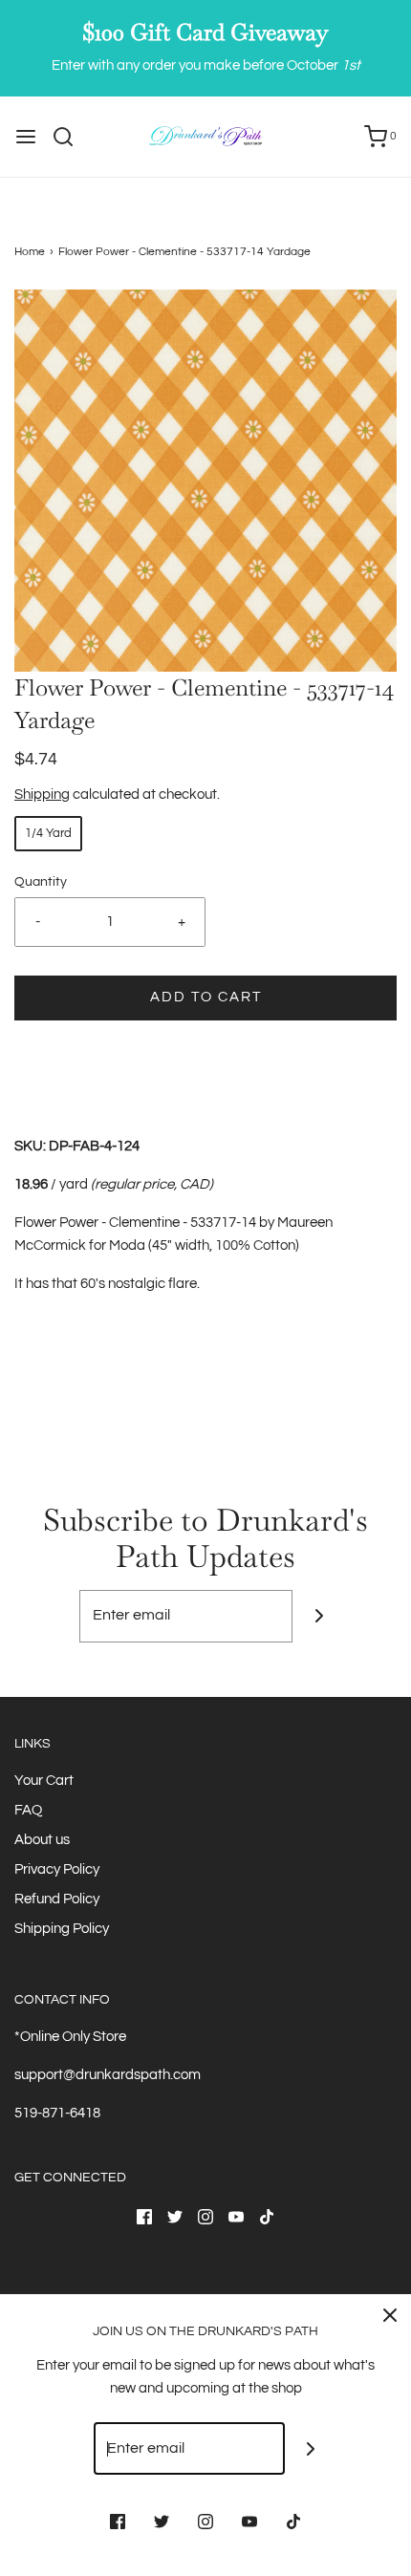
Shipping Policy (62, 1929)
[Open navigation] (26, 137)
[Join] (319, 1616)
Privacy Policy (57, 1869)
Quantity (41, 882)
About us (42, 1840)
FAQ (28, 1810)
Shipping (42, 794)
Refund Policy (57, 1899)
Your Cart (44, 1781)
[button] (205, 481)
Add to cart (206, 997)
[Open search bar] (70, 137)
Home (30, 252)
